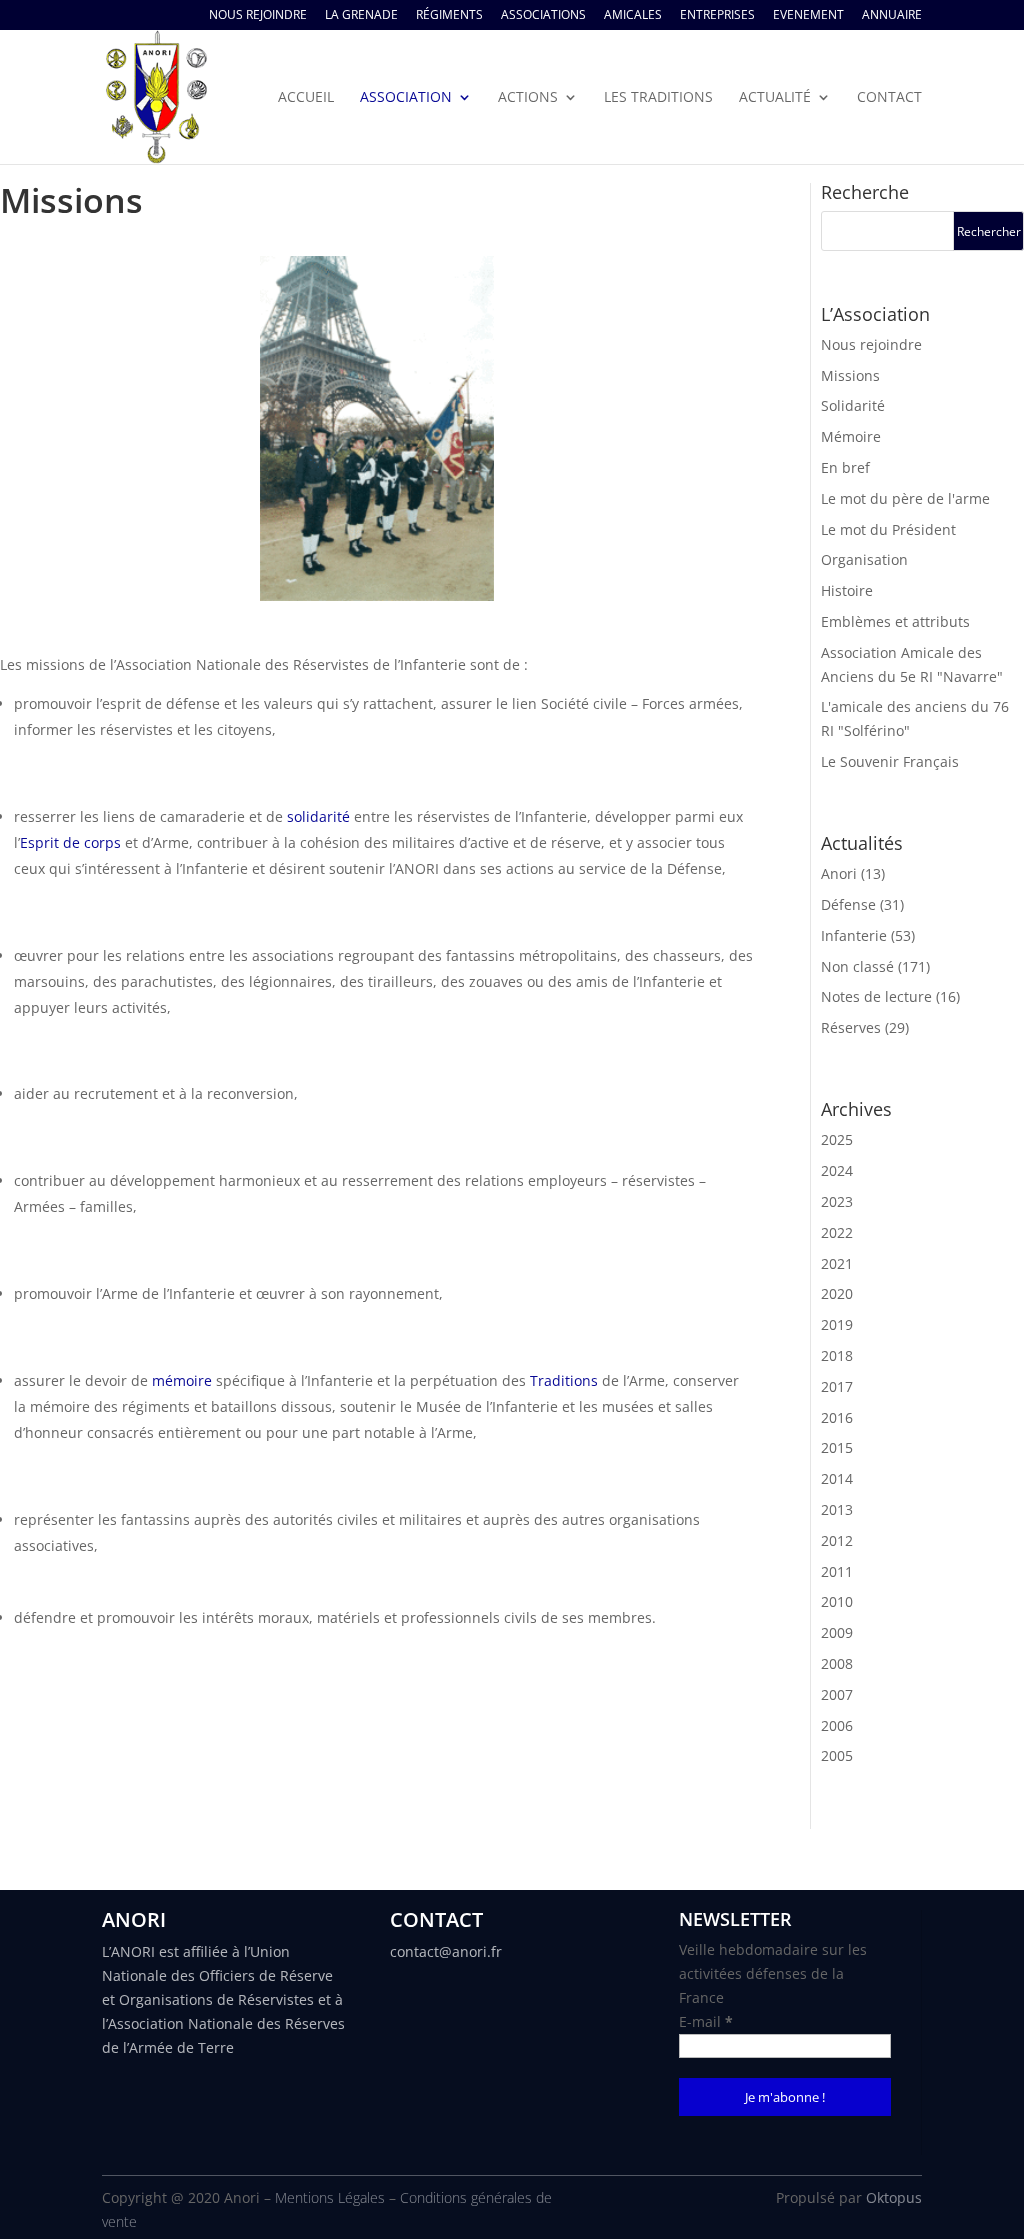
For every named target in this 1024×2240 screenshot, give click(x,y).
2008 (837, 1663)
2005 (837, 1755)
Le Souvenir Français (890, 761)
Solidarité (853, 405)
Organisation (864, 559)
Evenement (808, 16)
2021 (837, 1263)
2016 (837, 1417)
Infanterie (854, 935)
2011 (837, 1571)
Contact (889, 98)
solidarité (318, 816)
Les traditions (658, 98)
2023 (837, 1201)
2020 (837, 1293)
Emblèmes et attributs (895, 621)
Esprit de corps (70, 842)
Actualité (775, 98)
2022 (837, 1232)
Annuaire (892, 16)
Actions (528, 98)
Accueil (306, 98)
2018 (837, 1355)
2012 (837, 1540)
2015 (837, 1447)
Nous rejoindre (258, 16)
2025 (837, 1139)
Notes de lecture (876, 996)
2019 (837, 1324)
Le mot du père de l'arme (905, 498)
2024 (837, 1170)
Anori (839, 873)
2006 (837, 1725)
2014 (837, 1478)
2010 (837, 1601)
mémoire (182, 1380)
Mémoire (851, 436)
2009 (837, 1632)
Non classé (857, 966)
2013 (837, 1509)
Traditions (564, 1380)
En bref (845, 467)
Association (406, 98)
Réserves (851, 1027)
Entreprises (717, 16)
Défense (848, 904)
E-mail (706, 2021)
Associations (543, 16)
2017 (837, 1386)
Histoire (847, 590)
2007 (837, 1694)
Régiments (449, 16)
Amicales (633, 16)
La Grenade (361, 16)
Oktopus (894, 2197)
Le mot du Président (888, 529)
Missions (850, 375)
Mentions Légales (330, 2197)
